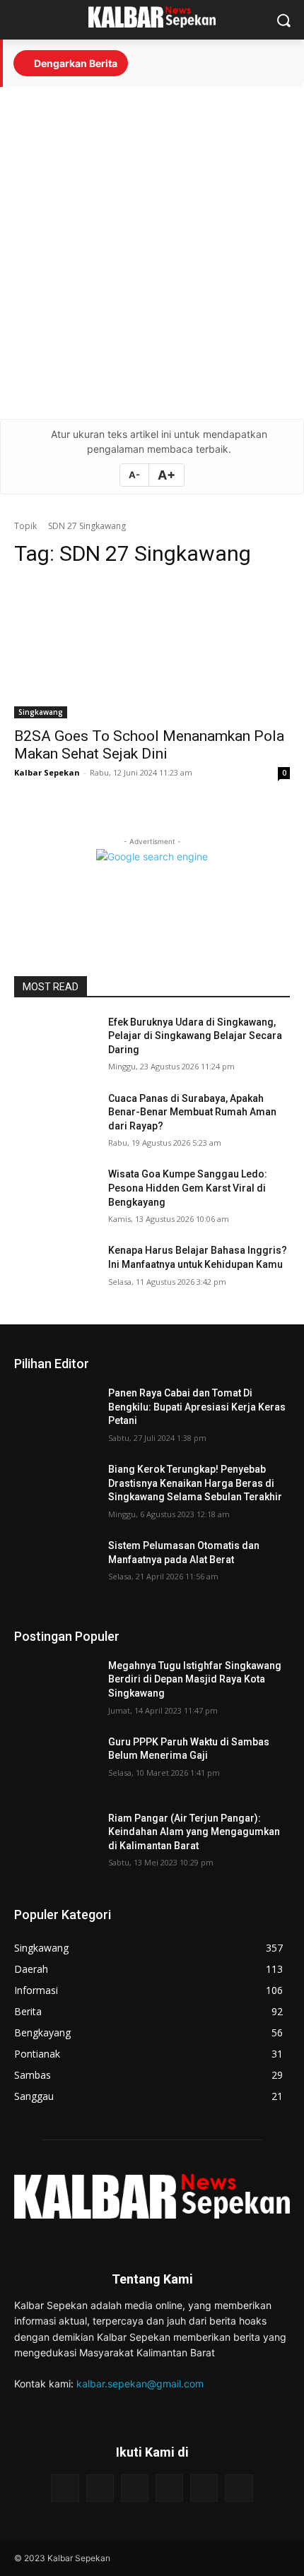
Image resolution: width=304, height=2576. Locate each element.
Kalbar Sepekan (47, 772)
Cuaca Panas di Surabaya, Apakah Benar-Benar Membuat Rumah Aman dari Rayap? (192, 1112)
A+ (166, 475)
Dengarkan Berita (75, 63)
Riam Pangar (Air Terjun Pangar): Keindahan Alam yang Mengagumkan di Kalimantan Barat (194, 1832)
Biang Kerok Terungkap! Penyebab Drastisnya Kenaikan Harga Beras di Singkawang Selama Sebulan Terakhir (195, 1483)
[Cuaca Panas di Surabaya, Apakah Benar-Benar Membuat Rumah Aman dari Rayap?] (55, 1121)
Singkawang (41, 712)
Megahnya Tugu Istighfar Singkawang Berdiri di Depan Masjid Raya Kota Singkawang (195, 1679)
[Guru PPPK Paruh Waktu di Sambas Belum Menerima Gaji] (55, 1764)
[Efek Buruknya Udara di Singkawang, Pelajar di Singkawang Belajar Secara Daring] (55, 1045)
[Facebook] (65, 2488)
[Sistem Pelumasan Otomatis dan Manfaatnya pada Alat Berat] (55, 1568)
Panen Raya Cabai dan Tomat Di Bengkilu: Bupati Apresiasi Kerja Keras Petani (197, 1407)
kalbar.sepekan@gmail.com (140, 2384)
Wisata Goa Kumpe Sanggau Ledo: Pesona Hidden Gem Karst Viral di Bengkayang (188, 1188)
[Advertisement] (152, 253)
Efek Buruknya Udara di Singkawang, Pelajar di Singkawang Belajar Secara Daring (195, 1036)
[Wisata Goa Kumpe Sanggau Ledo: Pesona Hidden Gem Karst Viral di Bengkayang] (55, 1197)
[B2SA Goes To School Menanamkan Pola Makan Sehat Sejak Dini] (152, 649)
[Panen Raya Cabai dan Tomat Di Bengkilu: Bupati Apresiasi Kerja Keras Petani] (55, 1415)
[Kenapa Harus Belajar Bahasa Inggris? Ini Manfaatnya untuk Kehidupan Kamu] (55, 1273)
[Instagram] (100, 2488)
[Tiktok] (169, 2488)
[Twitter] (204, 2488)
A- (134, 475)
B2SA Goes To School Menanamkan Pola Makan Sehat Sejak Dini (149, 745)
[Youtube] (135, 2488)
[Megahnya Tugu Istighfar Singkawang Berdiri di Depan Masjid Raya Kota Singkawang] (55, 1688)
